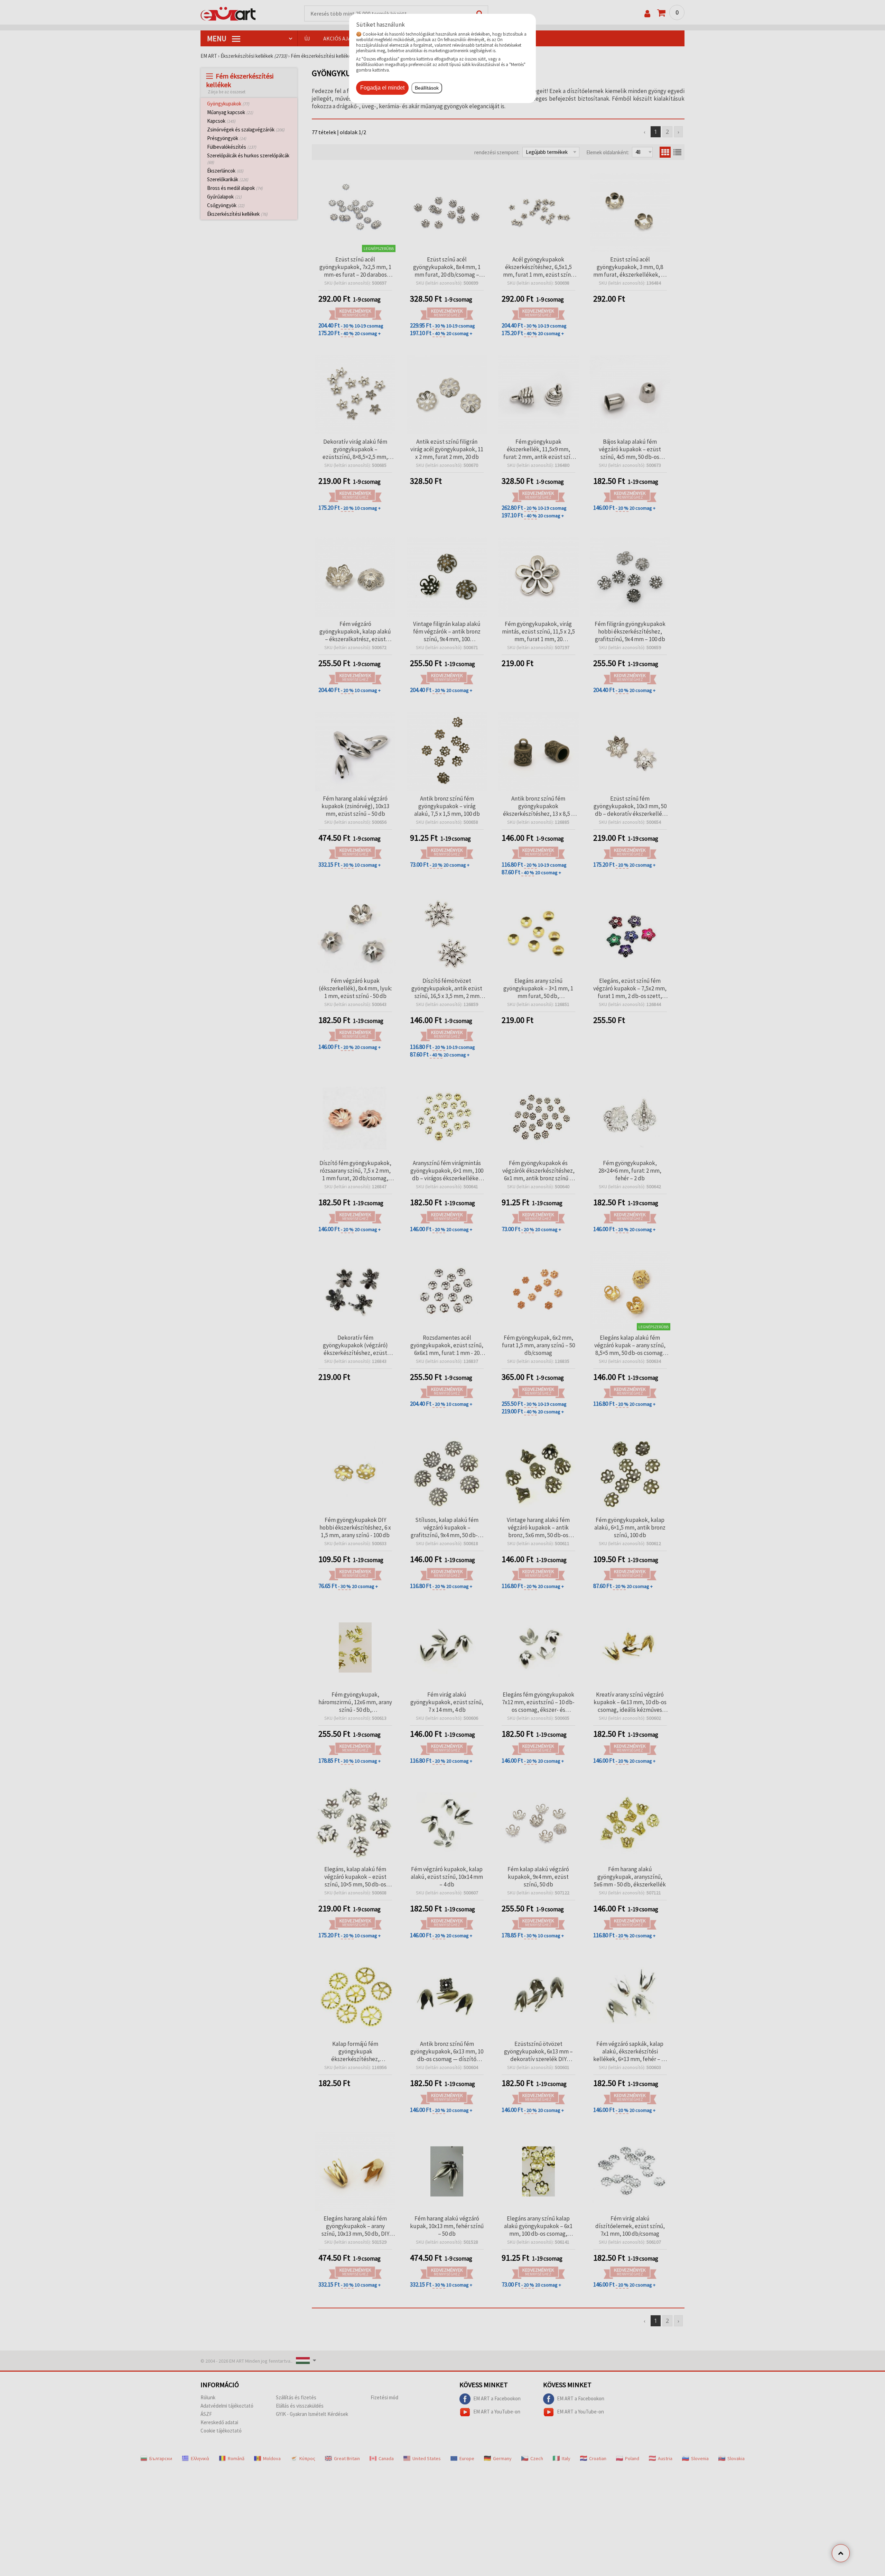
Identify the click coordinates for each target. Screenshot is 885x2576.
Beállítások (427, 88)
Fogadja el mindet (382, 88)
